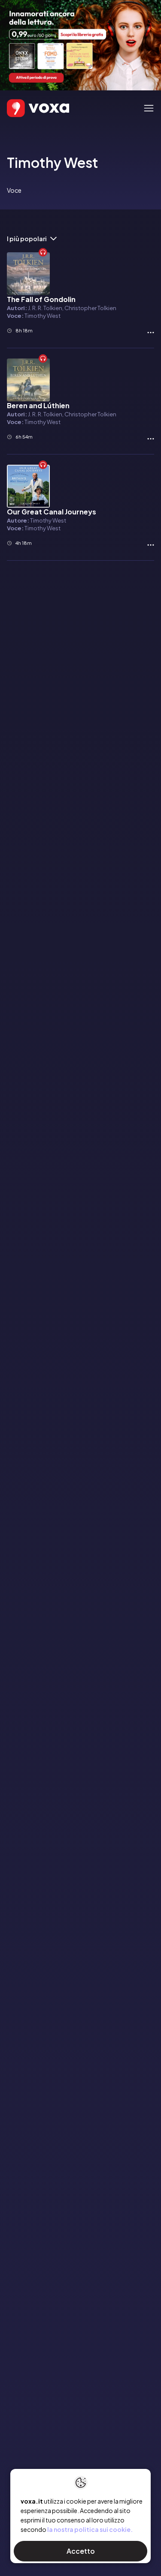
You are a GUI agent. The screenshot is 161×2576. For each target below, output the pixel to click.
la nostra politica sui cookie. (90, 2529)
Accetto (81, 2551)
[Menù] (149, 108)
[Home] (26, 108)
